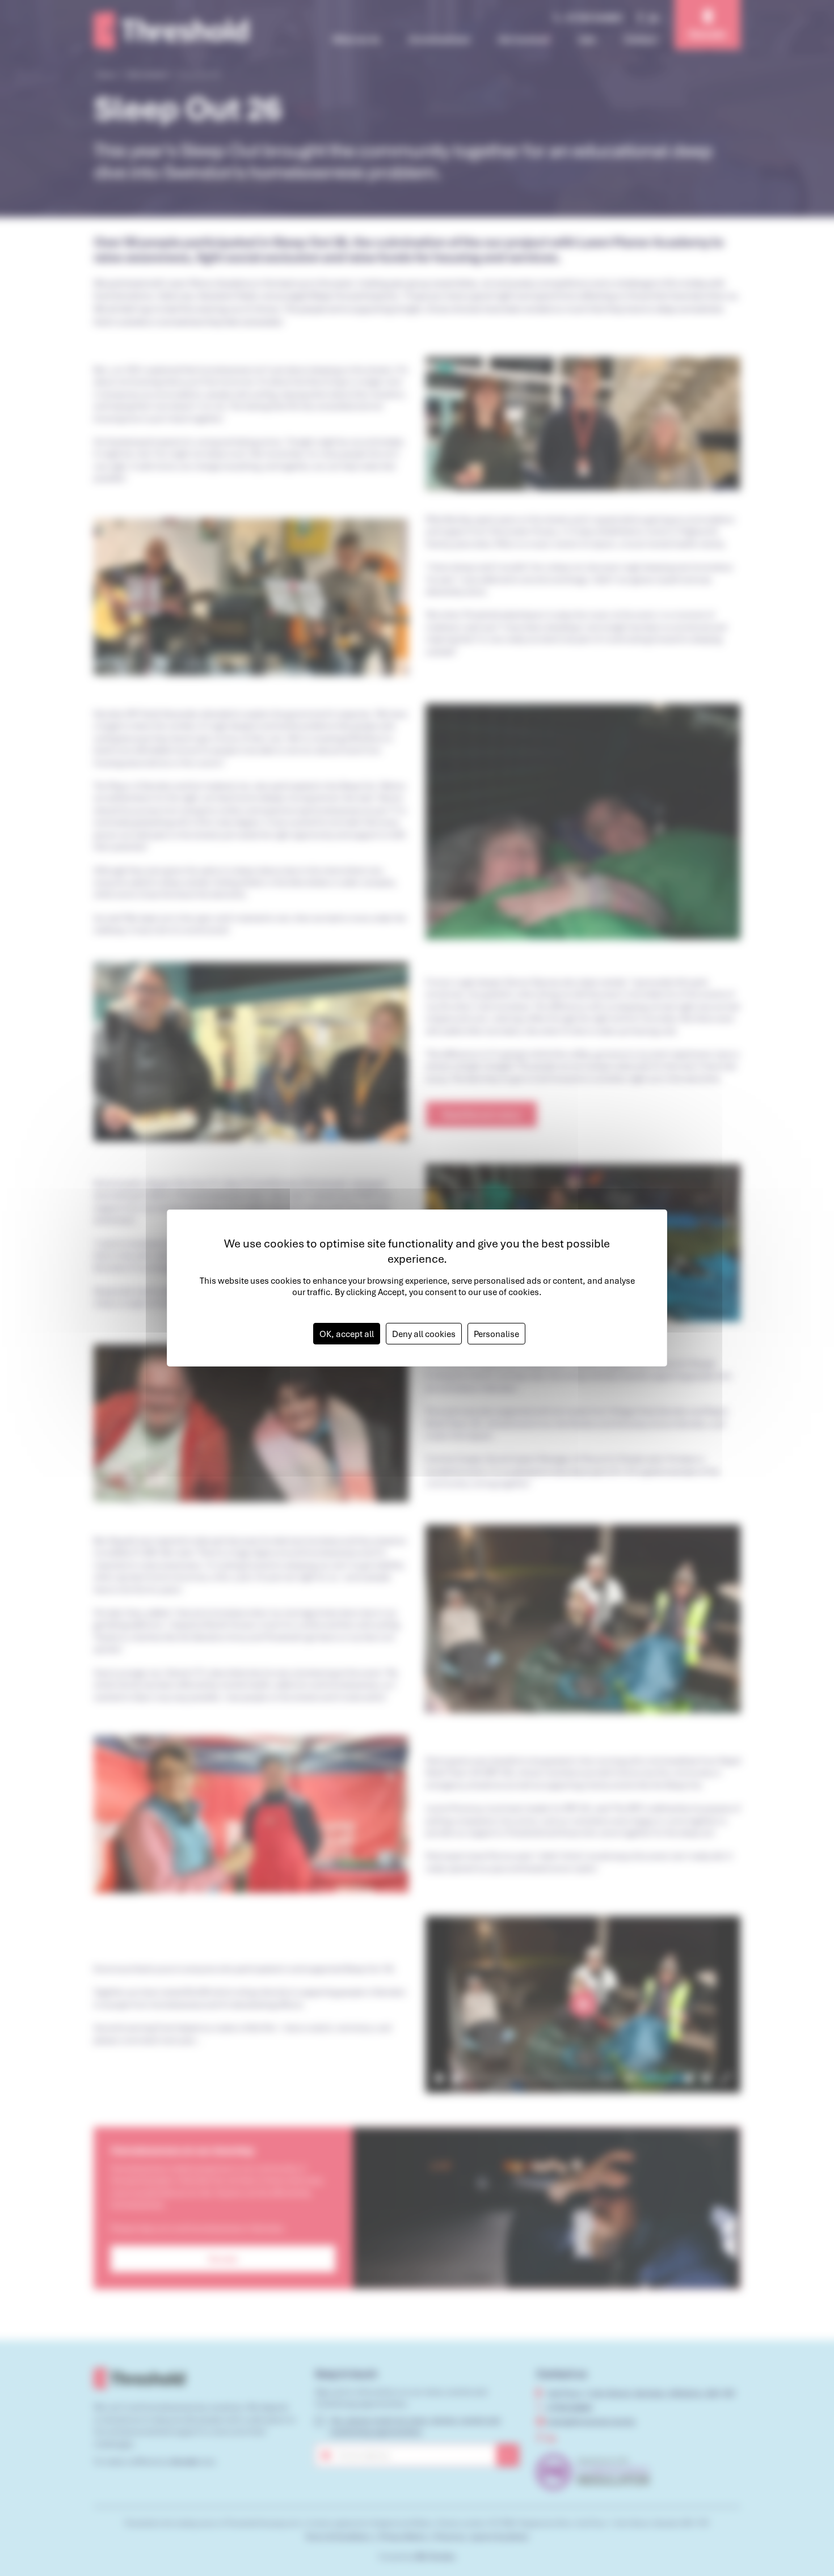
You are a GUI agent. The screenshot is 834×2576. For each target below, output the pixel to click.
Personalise (496, 1334)
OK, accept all (347, 1334)
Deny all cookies (424, 1334)
